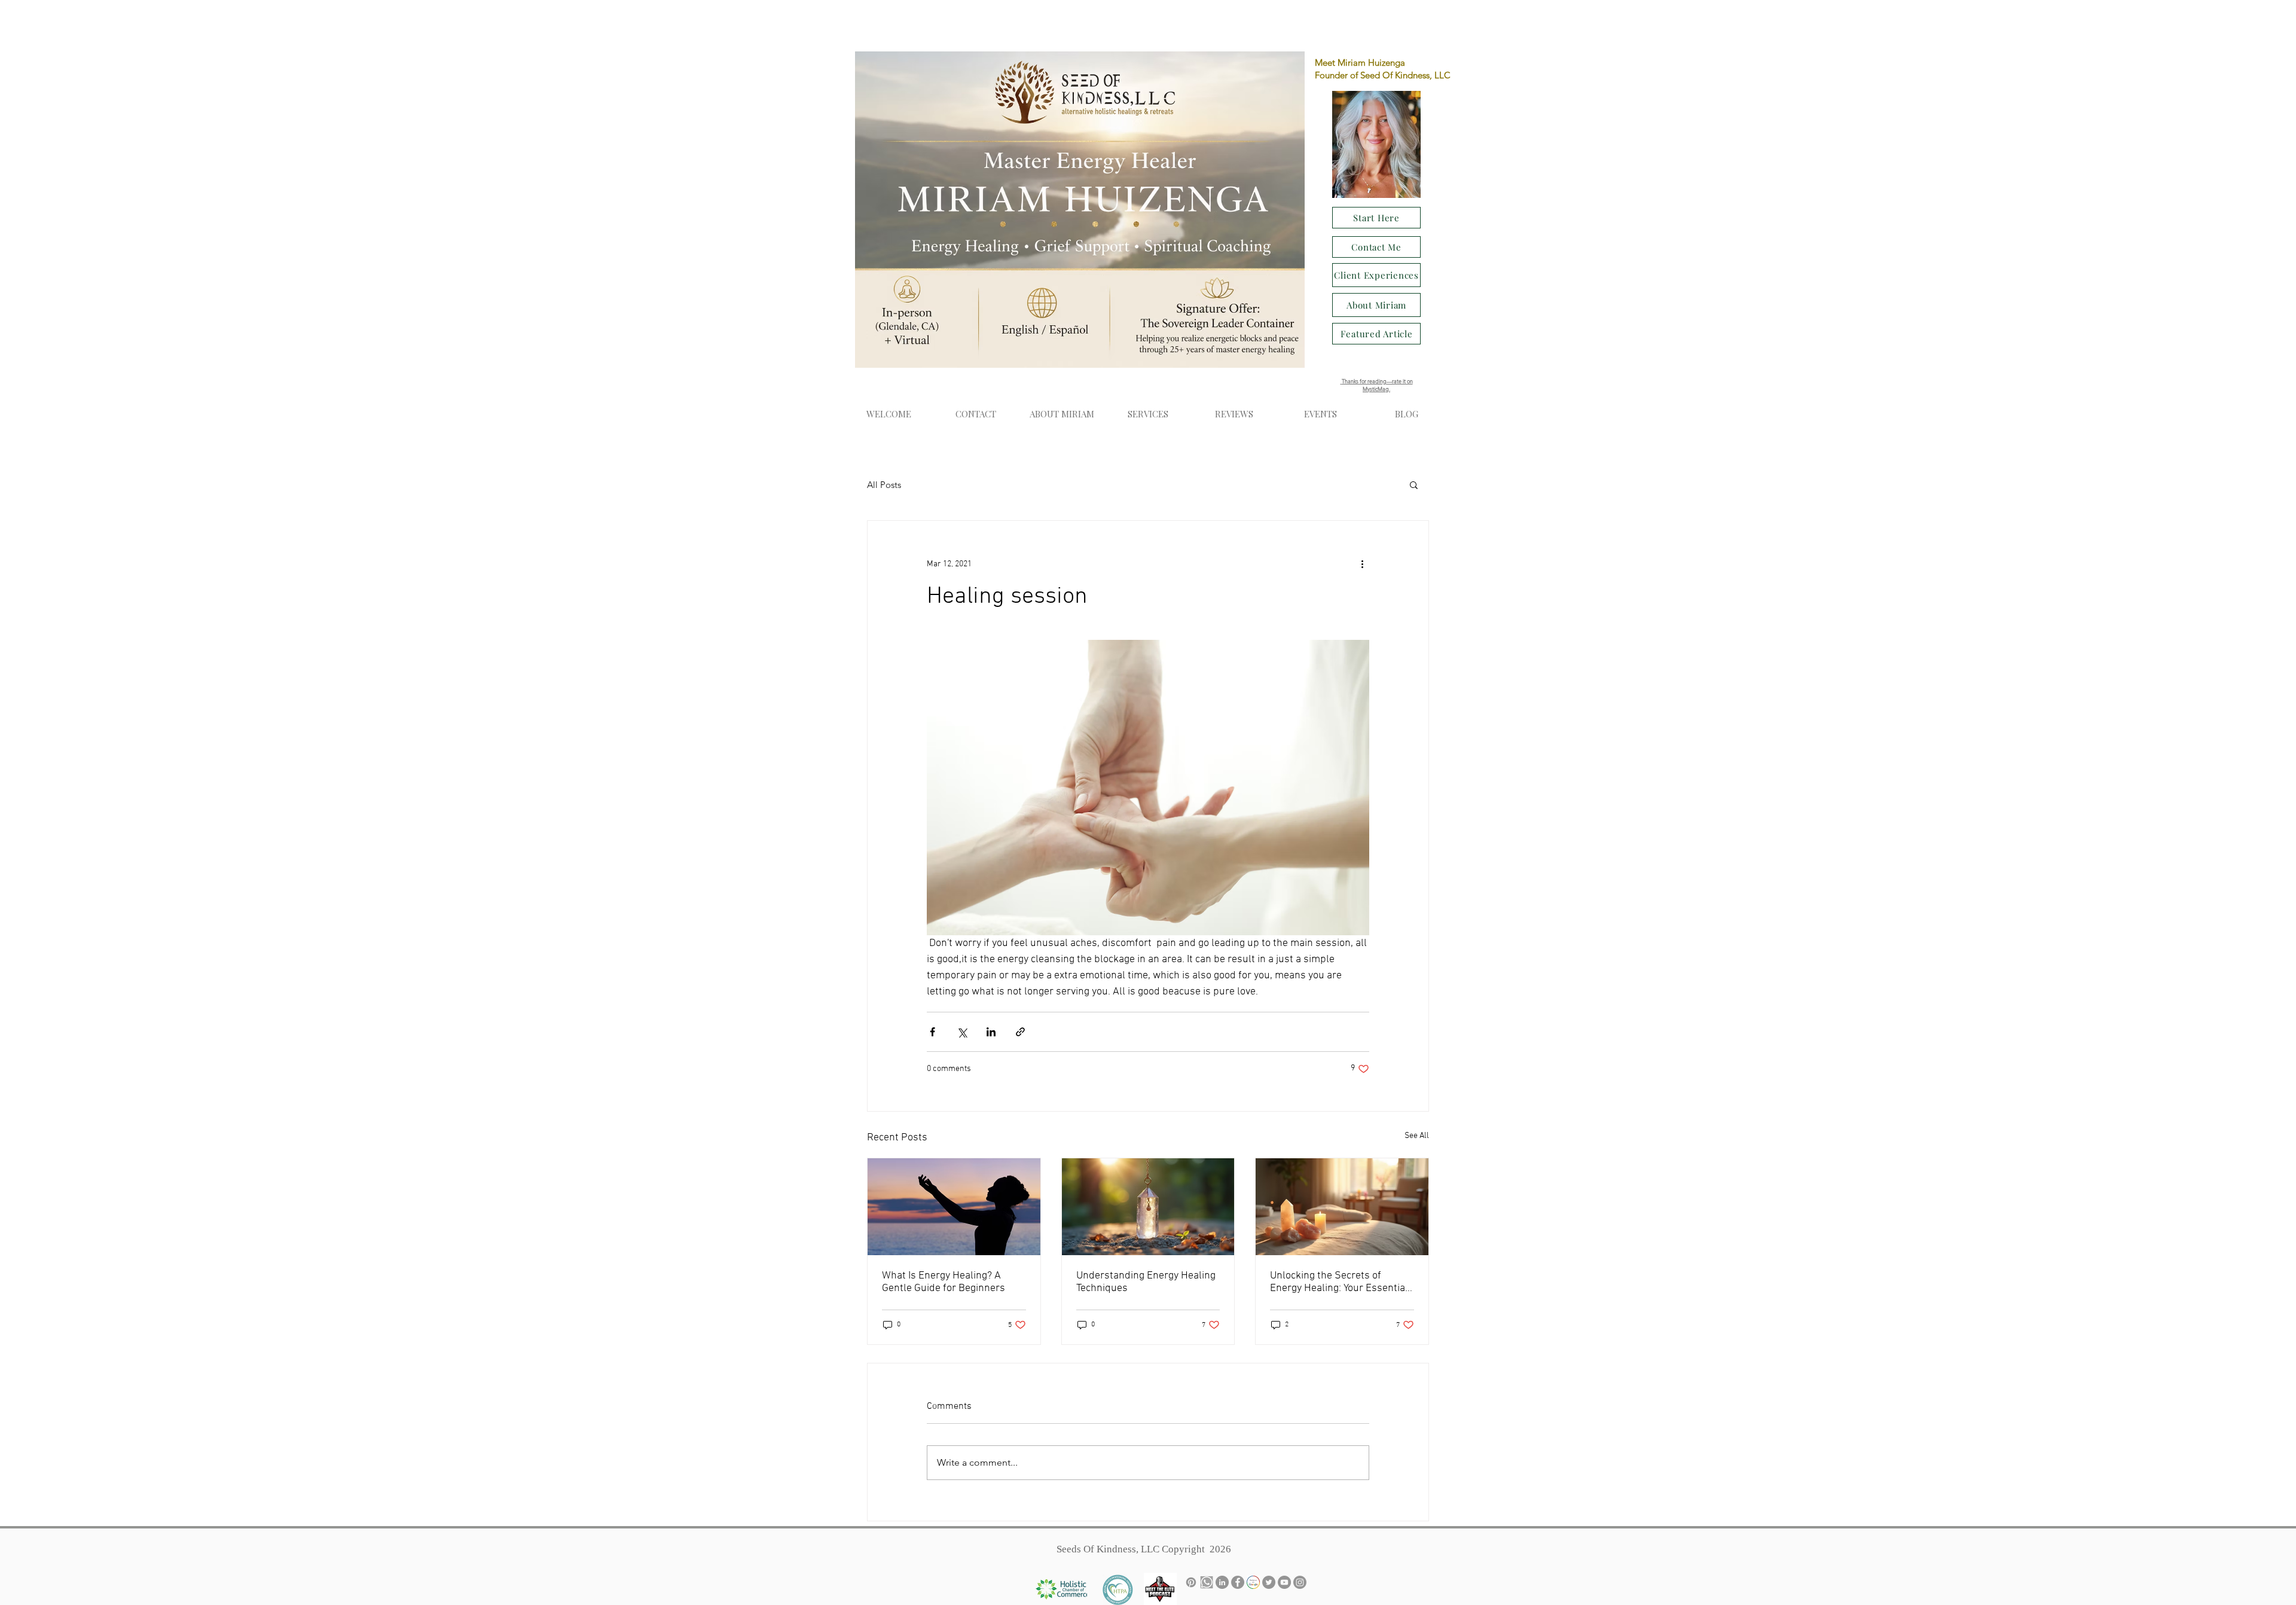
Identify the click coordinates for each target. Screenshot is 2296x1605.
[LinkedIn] (1222, 1582)
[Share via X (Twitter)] (962, 1032)
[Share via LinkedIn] (991, 1032)
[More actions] (1362, 564)
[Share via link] (1020, 1032)
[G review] (1253, 1582)
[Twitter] (1269, 1582)
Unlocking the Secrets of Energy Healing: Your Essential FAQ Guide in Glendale (1339, 1282)
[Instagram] (1300, 1582)
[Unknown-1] (1207, 1582)
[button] (1320, 414)
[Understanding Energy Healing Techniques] (1148, 1207)
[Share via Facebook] (932, 1032)
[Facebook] (1238, 1582)
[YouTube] (1284, 1582)
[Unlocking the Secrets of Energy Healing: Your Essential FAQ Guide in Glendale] (1342, 1207)
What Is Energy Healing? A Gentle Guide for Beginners (944, 1282)
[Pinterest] (1191, 1582)
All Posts (884, 485)
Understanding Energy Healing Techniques (1146, 1282)
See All (1417, 1136)
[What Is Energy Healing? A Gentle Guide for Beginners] (954, 1207)
